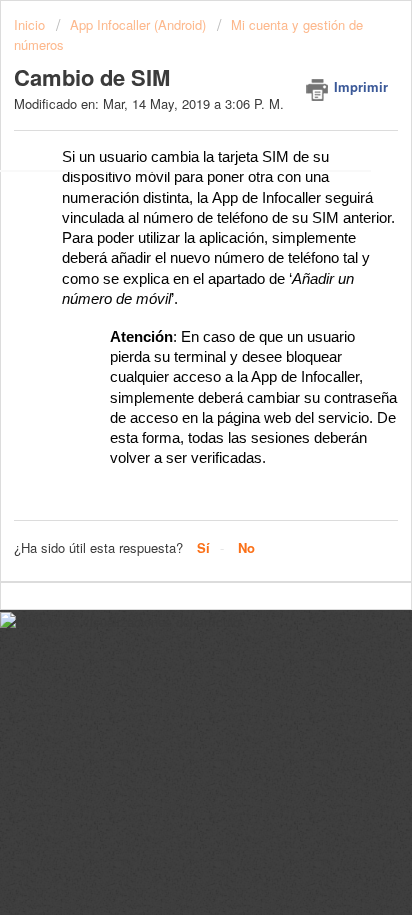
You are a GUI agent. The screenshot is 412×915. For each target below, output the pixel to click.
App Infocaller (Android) (138, 24)
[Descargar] (169, 441)
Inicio (31, 24)
